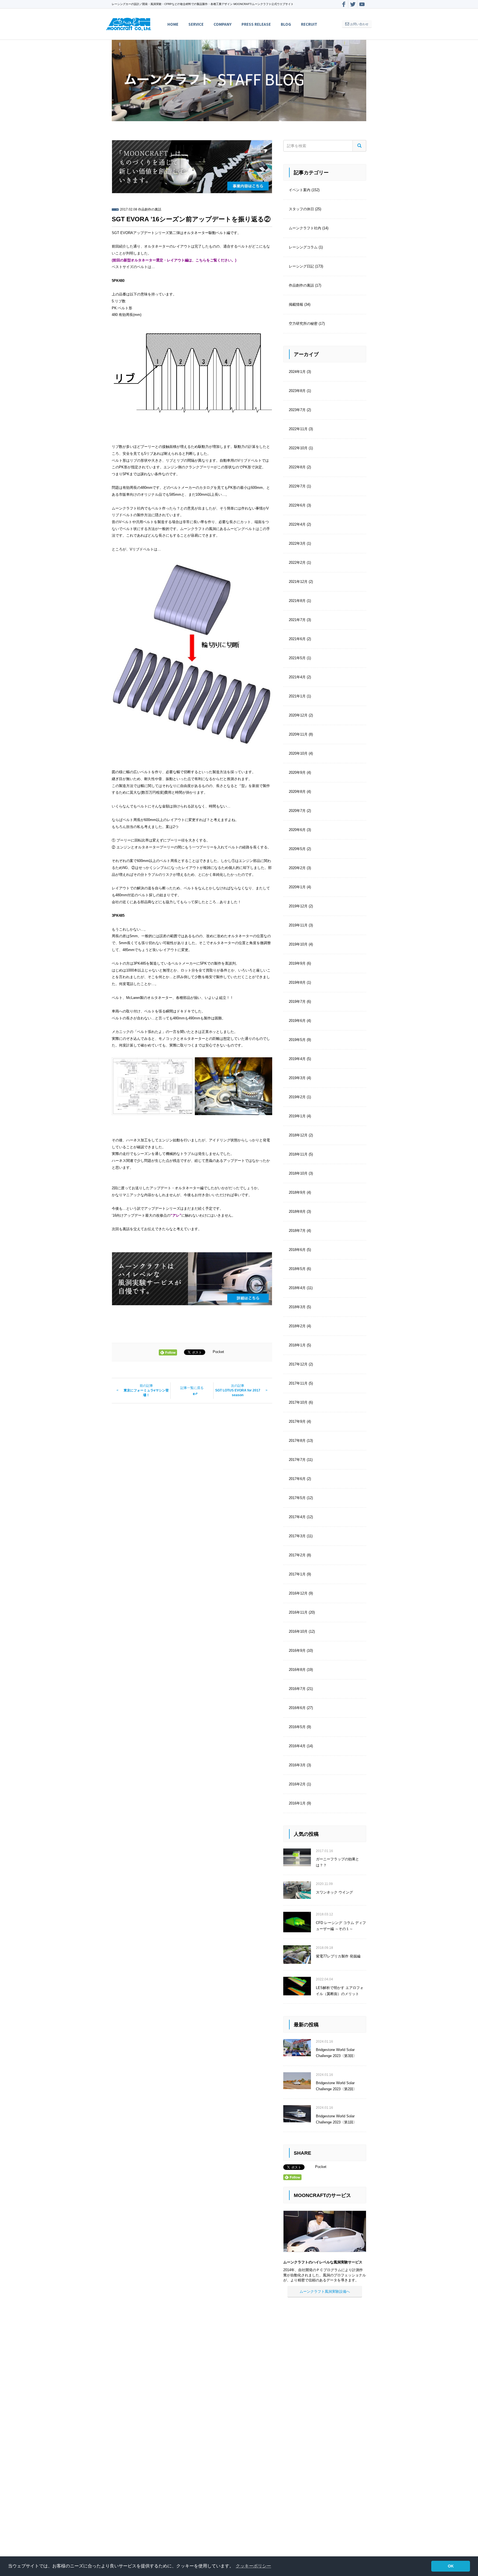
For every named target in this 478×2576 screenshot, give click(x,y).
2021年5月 (297, 658)
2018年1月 (297, 1345)
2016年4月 (297, 1746)
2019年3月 (297, 1078)
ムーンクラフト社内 (305, 228)
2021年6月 (297, 639)
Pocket (218, 1352)
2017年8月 (297, 1441)
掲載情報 (296, 304)
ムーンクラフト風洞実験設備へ (325, 2291)
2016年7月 (297, 1689)
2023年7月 (297, 410)
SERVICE (196, 24)
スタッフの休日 (301, 209)
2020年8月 (297, 792)
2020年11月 (298, 734)
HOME (173, 24)
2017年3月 (297, 1536)
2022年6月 (297, 505)
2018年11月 (298, 1154)
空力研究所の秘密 (303, 324)
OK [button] (451, 2566)
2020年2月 (297, 868)
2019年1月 (297, 1116)
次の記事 (238, 1390)
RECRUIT (309, 24)
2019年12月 (298, 906)
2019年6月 (297, 1021)
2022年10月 (298, 448)
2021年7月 (297, 620)
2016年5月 (297, 1727)
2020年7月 (297, 811)
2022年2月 (297, 563)
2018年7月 (297, 1231)
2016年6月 (297, 1708)
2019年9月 (297, 963)
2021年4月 (297, 677)
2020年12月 (298, 715)
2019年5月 (297, 1040)
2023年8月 (297, 391)
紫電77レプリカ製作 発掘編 (338, 1956)
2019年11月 (298, 925)
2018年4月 (297, 1288)
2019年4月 (297, 1059)
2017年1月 (297, 1574)
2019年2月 (297, 1097)
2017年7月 (297, 1460)
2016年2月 (297, 1784)
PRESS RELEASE (256, 24)
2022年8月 (297, 467)
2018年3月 (297, 1307)
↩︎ (192, 1392)
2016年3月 (297, 1765)
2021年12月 (298, 582)
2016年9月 (297, 1651)
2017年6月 (297, 1479)
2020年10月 (298, 753)
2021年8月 (297, 601)
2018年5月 (297, 1269)
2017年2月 (297, 1555)
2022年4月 (297, 524)
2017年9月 (297, 1421)
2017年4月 (297, 1517)
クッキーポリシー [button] (253, 2566)
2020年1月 (297, 887)
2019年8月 (297, 982)
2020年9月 (297, 772)
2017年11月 (298, 1383)
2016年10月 (298, 1631)
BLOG (286, 24)
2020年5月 (297, 849)
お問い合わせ (359, 24)
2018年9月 (297, 1192)
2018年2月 (297, 1326)
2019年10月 (298, 944)
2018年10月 (298, 1173)
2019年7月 (297, 1002)
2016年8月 (297, 1670)
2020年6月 (297, 830)
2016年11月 (298, 1612)
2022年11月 (298, 429)
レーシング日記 (301, 266)
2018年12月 (298, 1135)
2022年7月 (297, 486)
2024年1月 (297, 372)
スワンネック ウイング (334, 1892)
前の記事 (146, 1390)
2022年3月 (297, 543)
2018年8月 (297, 1212)
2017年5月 (297, 1498)
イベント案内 (300, 190)
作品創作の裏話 (150, 209)
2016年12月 (298, 1593)
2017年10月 (298, 1402)
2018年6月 (297, 1250)
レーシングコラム (303, 247)
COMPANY (223, 24)
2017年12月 (298, 1364)
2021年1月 (297, 696)
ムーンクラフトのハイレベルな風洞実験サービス (323, 2262)
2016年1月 (297, 1803)
